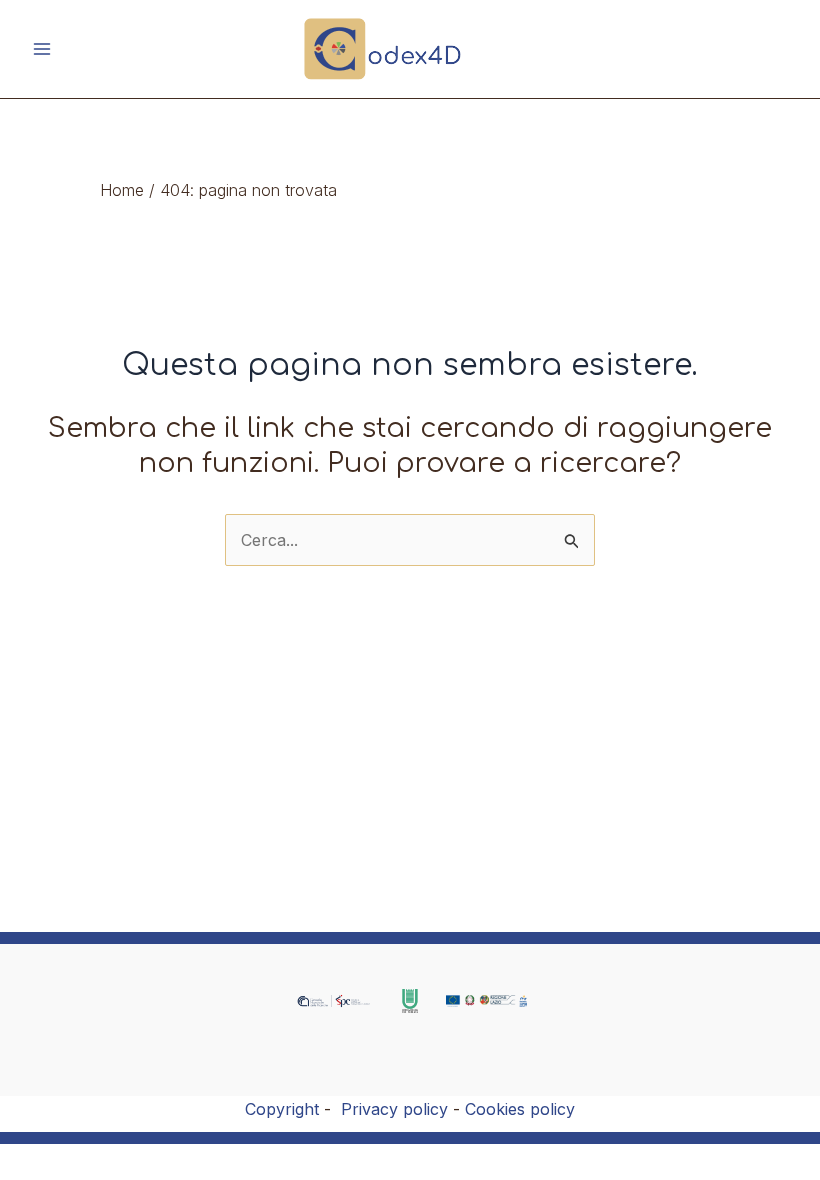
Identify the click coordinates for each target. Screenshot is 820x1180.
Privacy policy (394, 1109)
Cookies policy (520, 1109)
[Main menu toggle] (42, 49)
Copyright (282, 1109)
